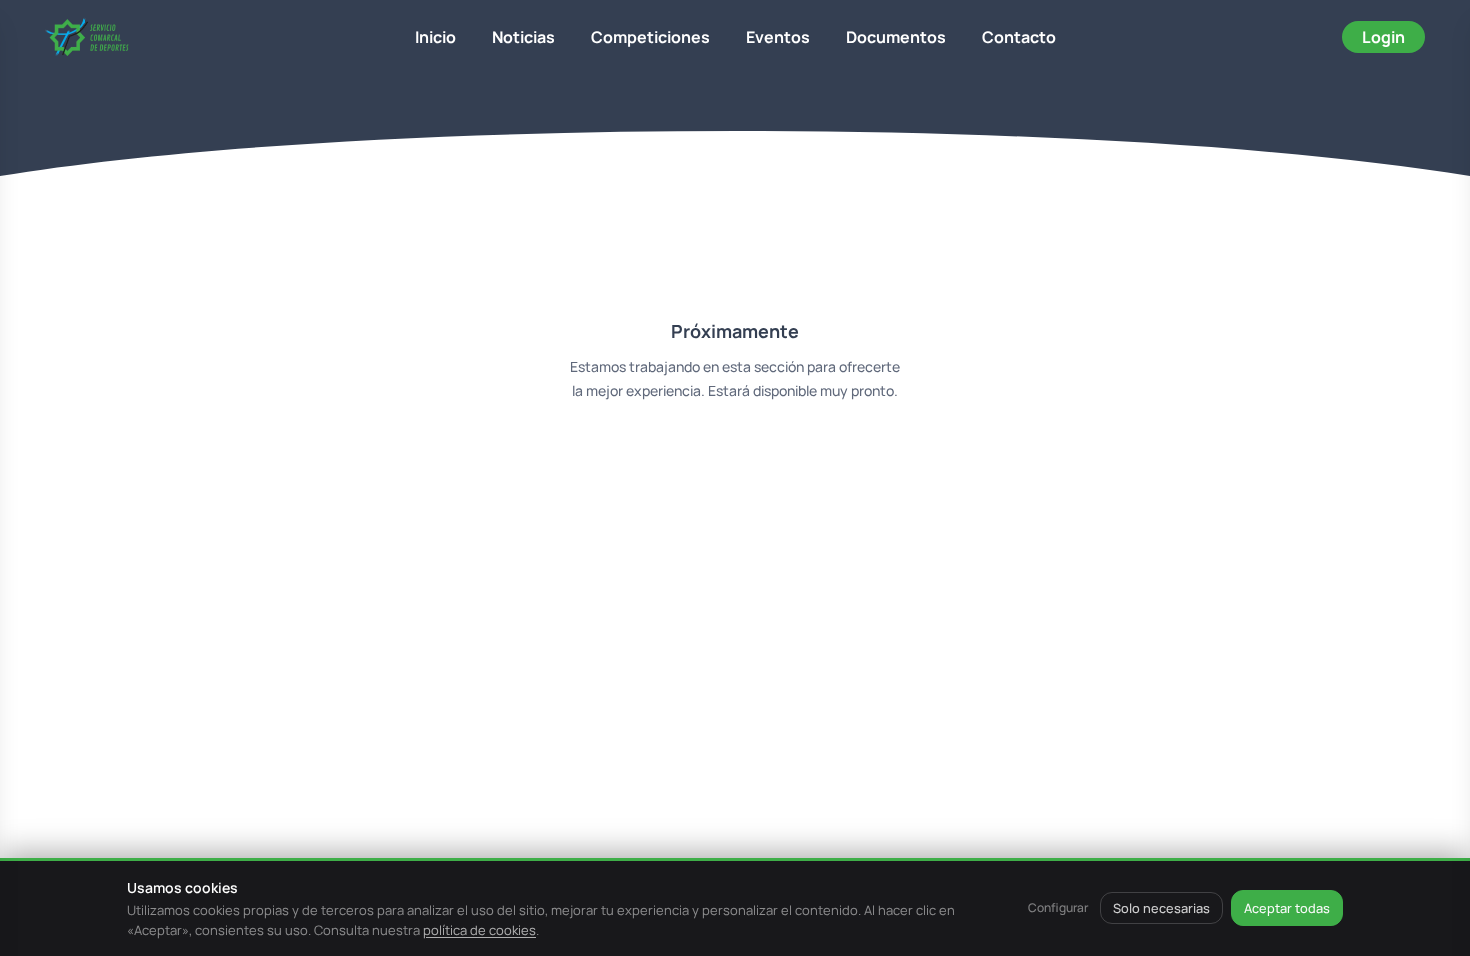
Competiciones (650, 37)
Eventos (778, 37)
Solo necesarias (1161, 908)
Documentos (896, 37)
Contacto (1019, 37)
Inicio (435, 37)
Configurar (1058, 907)
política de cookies (479, 930)
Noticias (523, 37)
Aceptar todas (1287, 908)
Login (1383, 37)
